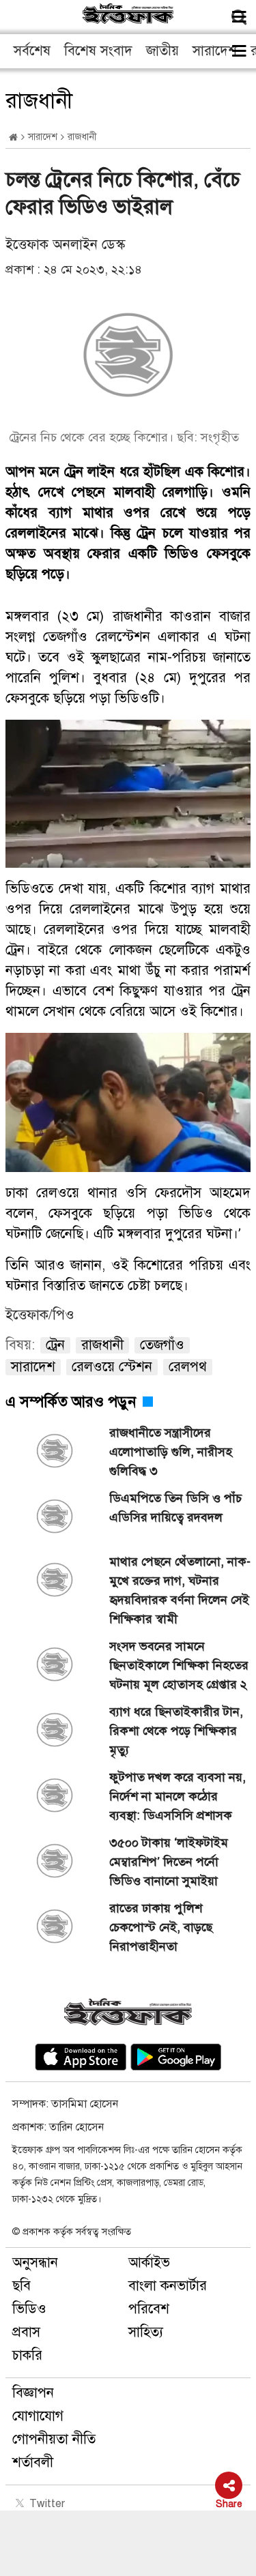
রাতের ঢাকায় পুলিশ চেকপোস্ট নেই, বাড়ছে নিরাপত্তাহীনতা (161, 1927)
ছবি (22, 2286)
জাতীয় (162, 51)
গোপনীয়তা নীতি (54, 2439)
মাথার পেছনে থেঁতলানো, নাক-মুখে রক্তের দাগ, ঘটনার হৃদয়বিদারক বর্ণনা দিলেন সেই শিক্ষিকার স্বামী (180, 1590)
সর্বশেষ (32, 51)
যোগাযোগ (38, 2416)
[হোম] (13, 137)
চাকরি (27, 2355)
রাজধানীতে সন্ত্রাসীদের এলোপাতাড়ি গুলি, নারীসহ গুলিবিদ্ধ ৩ (171, 1452)
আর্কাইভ (149, 2263)
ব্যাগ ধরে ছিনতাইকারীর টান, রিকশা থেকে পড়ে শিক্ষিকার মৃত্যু (176, 1731)
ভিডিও (29, 2309)
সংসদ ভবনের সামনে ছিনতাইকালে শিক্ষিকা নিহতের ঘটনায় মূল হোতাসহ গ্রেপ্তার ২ (179, 1665)
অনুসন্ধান (35, 2263)
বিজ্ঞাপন (33, 2393)
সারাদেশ (215, 51)
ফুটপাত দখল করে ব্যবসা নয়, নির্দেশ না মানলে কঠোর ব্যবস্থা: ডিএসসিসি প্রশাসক (177, 1796)
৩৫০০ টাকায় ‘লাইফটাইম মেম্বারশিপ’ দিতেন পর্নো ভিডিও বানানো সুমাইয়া (169, 1862)
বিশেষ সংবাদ (98, 51)
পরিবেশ (149, 2309)
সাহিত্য (146, 2332)
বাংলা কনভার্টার (168, 2286)
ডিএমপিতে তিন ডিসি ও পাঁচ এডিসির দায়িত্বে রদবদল (175, 1508)
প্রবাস (26, 2332)
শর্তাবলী (33, 2462)
